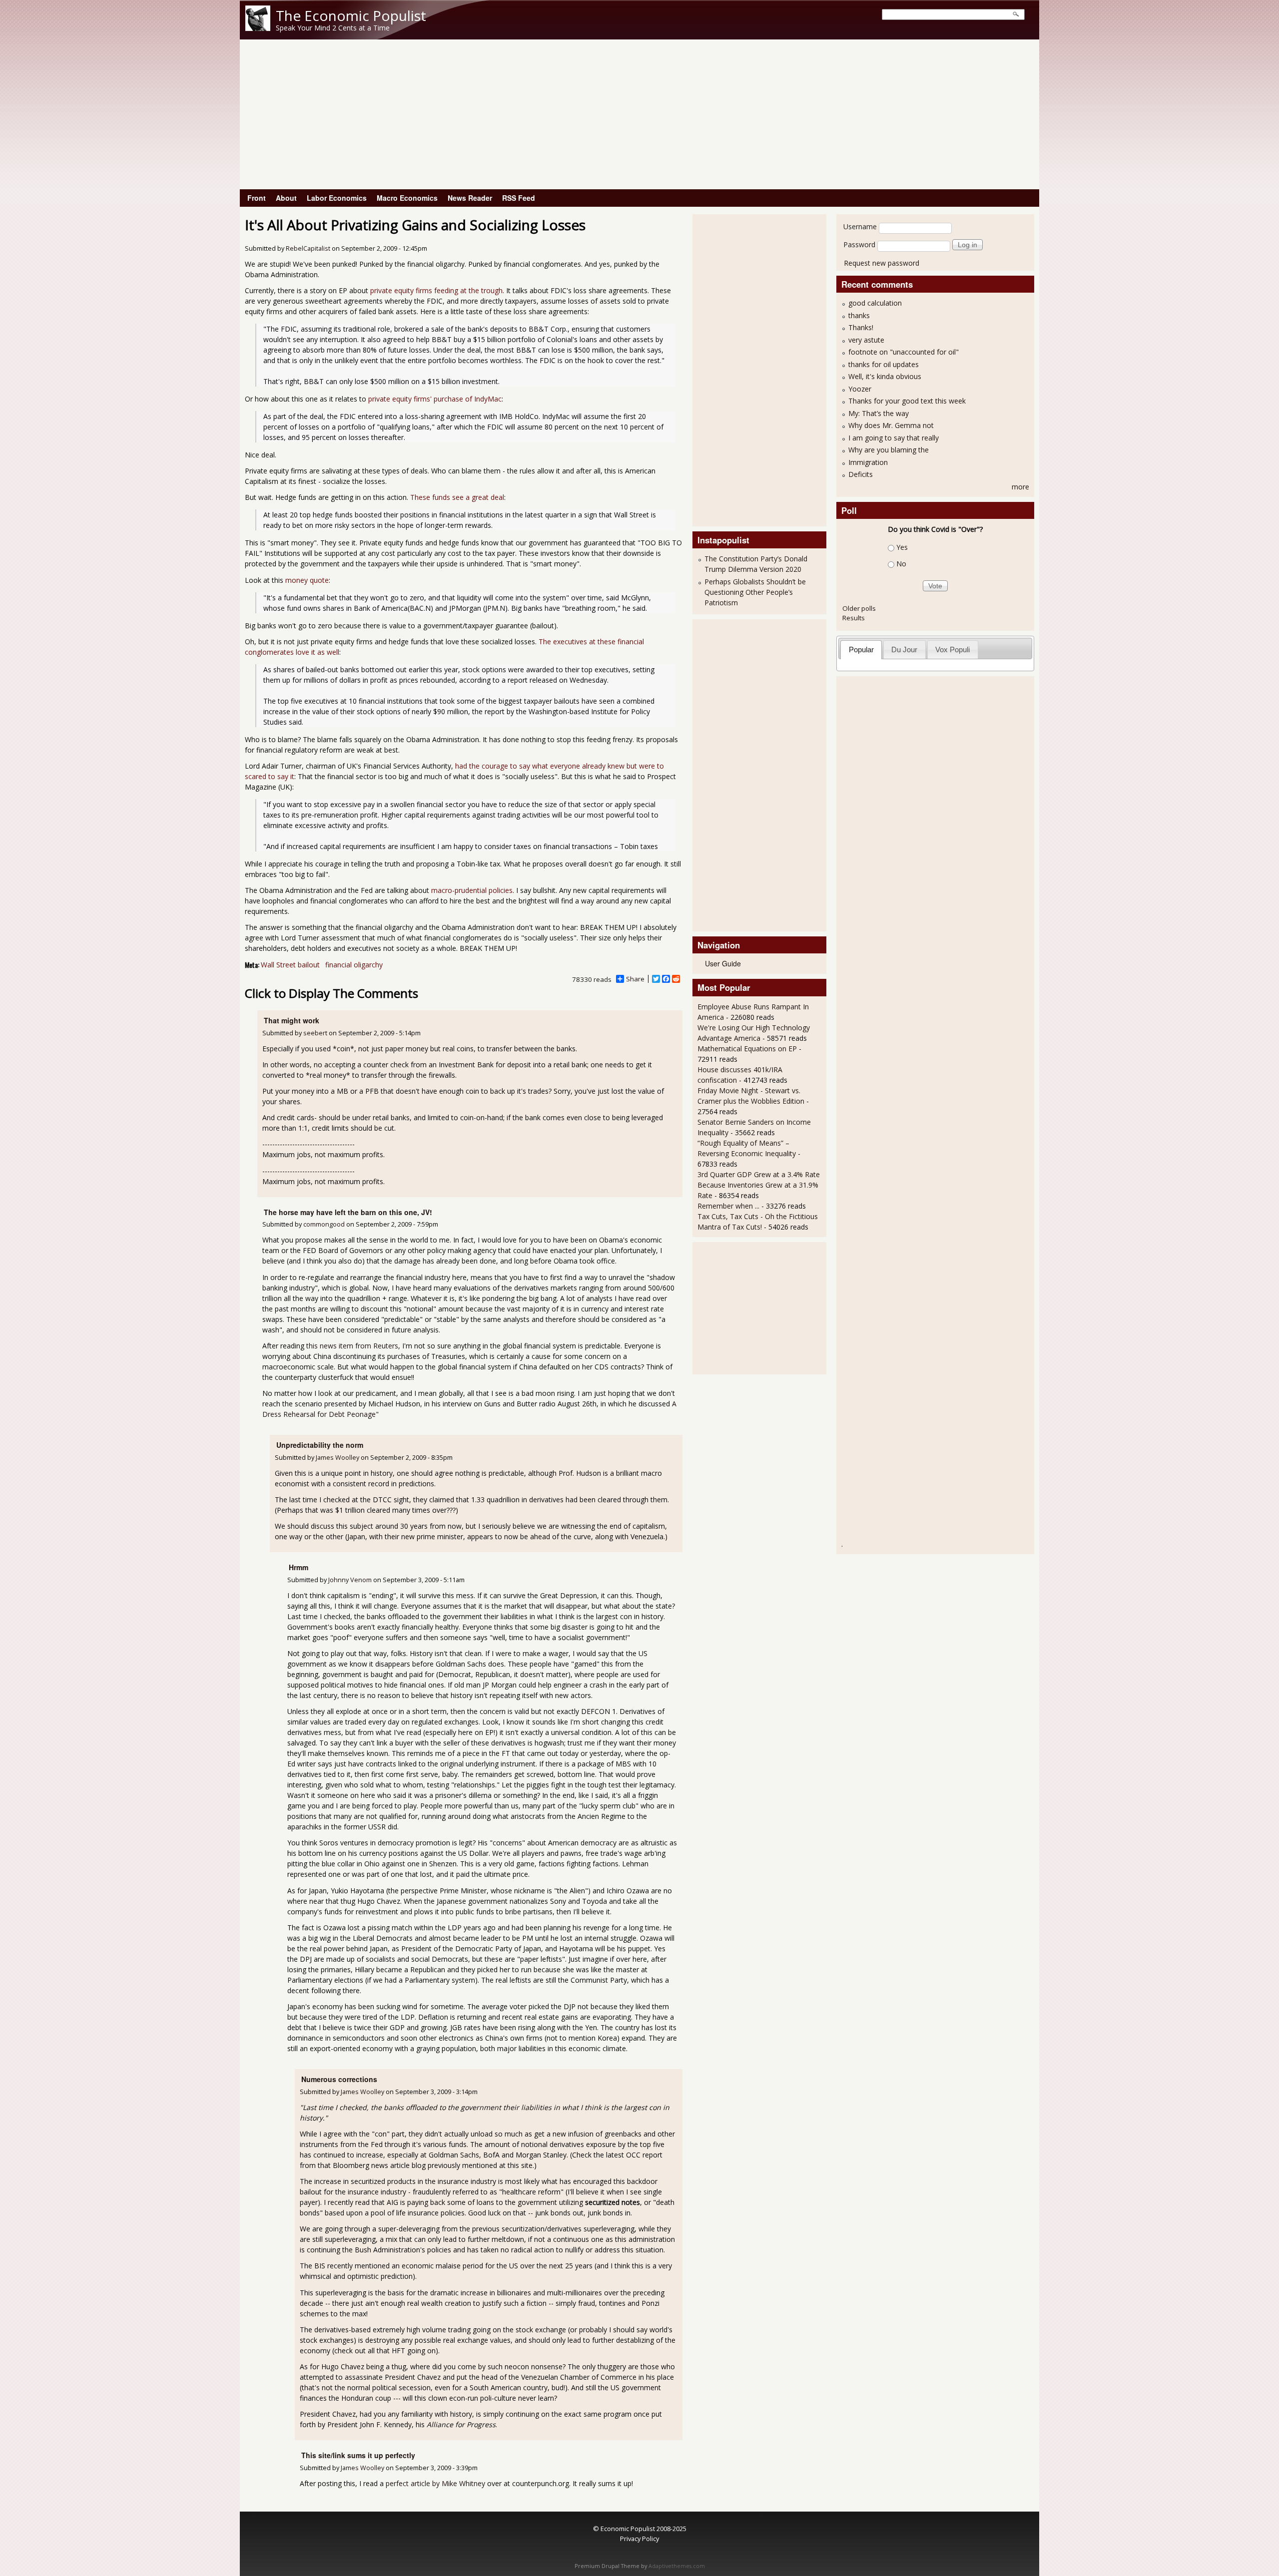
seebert (315, 1033)
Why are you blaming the (889, 450)
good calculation (875, 303)
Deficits (861, 474)
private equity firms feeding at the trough (436, 290)
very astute (866, 340)
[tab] (861, 649)
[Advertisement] (639, 114)
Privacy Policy (639, 2539)
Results (854, 618)
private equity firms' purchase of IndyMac (435, 399)
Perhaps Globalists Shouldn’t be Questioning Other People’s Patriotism (755, 592)
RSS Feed (519, 198)
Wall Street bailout (290, 965)
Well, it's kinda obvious (885, 376)
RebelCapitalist (308, 248)
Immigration (868, 462)
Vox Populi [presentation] (953, 649)
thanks (859, 315)
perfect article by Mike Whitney (435, 2483)
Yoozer (860, 389)
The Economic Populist (351, 15)
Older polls (859, 608)
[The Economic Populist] (258, 28)
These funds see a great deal (457, 497)
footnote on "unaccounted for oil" (904, 352)
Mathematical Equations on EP (747, 1049)
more (1020, 487)
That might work (292, 1020)
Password (859, 244)
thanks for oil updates (884, 364)
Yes (902, 547)
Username (860, 226)
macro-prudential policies (472, 890)
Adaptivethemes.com (677, 2566)
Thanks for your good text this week (907, 401)
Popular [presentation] (861, 649)
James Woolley (337, 1458)
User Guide (723, 963)
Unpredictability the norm (320, 1445)
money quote (307, 580)
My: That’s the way (879, 413)
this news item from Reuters (352, 1346)
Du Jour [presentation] (904, 649)
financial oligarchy (354, 965)
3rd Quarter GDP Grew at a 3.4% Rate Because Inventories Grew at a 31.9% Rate (759, 1185)
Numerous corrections (339, 2079)
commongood (324, 1224)
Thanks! (861, 327)
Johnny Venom (350, 1580)
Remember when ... (728, 1206)
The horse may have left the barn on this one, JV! (348, 1212)
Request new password (882, 263)
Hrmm (299, 1567)
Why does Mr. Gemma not (891, 425)
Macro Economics (407, 198)
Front (257, 198)
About (286, 198)
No (901, 564)
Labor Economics (337, 198)
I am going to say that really (894, 438)
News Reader (470, 198)
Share (635, 979)
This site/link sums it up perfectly (358, 2455)
